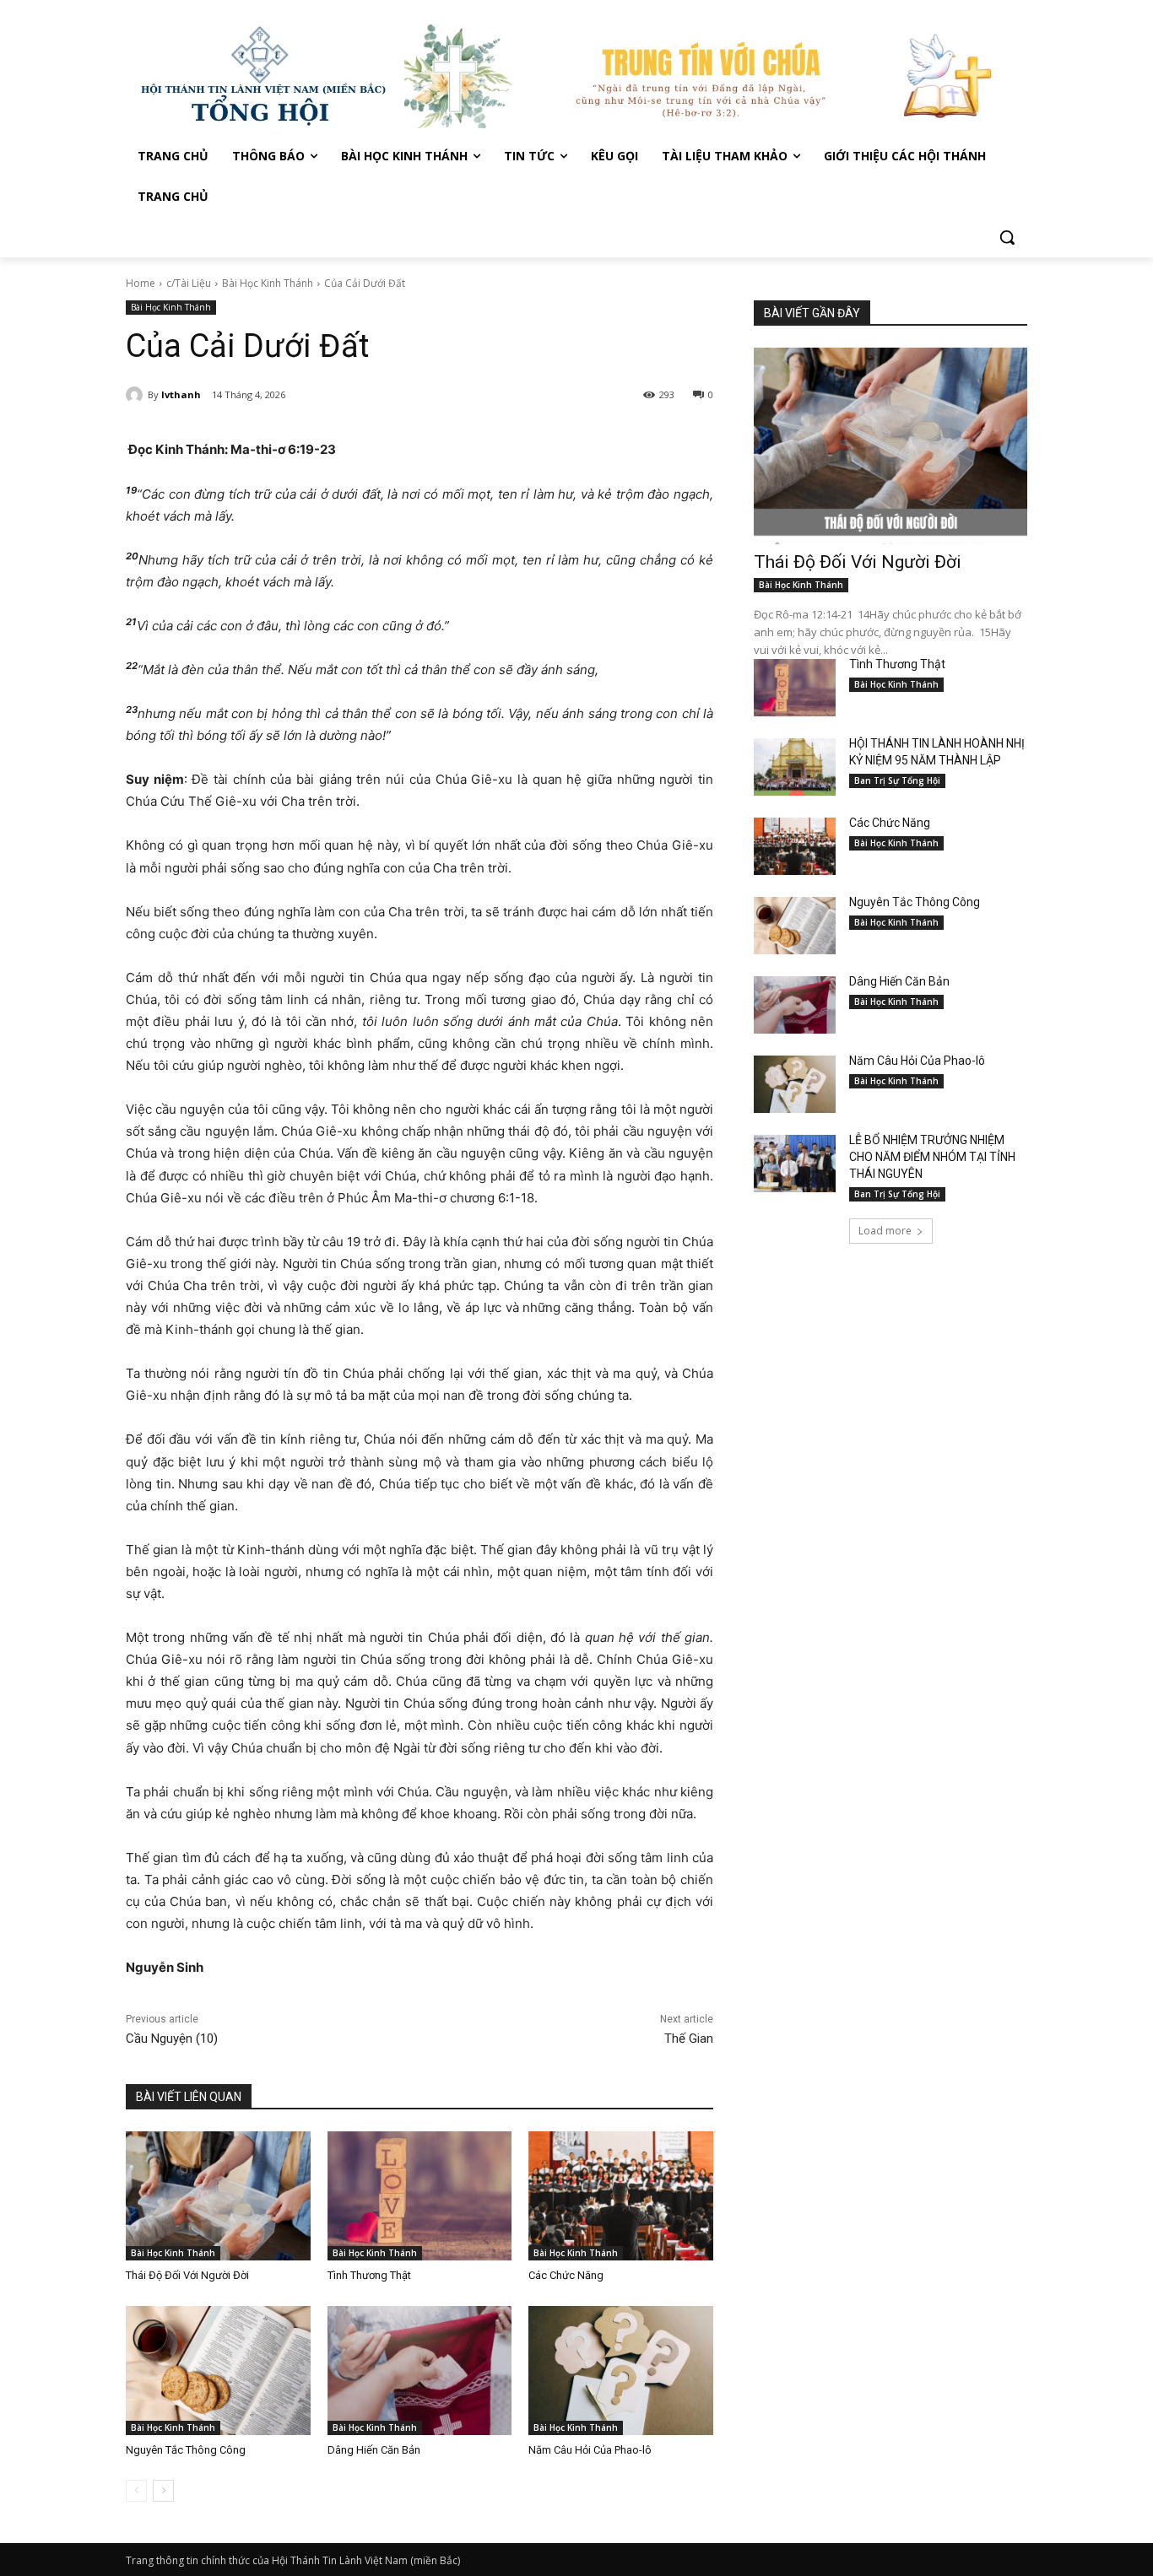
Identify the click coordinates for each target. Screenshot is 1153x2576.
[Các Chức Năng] (621, 2196)
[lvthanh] (137, 395)
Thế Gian (689, 2039)
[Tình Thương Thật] (420, 2196)
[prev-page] (136, 2491)
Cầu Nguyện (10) (172, 2039)
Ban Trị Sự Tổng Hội (897, 780)
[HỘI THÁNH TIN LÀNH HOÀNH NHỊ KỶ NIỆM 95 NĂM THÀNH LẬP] (795, 767)
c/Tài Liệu (189, 283)
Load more (885, 1231)
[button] (1007, 237)
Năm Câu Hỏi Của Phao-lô (590, 2450)
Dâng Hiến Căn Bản (374, 2450)
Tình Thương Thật (369, 2275)
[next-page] (163, 2491)
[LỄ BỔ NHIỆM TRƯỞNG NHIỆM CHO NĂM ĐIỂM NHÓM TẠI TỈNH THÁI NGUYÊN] (795, 1164)
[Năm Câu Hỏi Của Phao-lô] (621, 2371)
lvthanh (181, 394)
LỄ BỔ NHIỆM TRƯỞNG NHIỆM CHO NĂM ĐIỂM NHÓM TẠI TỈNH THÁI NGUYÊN (932, 1157)
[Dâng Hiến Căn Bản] (420, 2371)
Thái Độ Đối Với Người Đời (187, 2275)
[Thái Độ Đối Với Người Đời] (218, 2196)
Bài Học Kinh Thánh (268, 283)
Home (141, 283)
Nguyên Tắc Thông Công (186, 2450)
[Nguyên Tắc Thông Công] (218, 2371)
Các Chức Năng (566, 2275)
